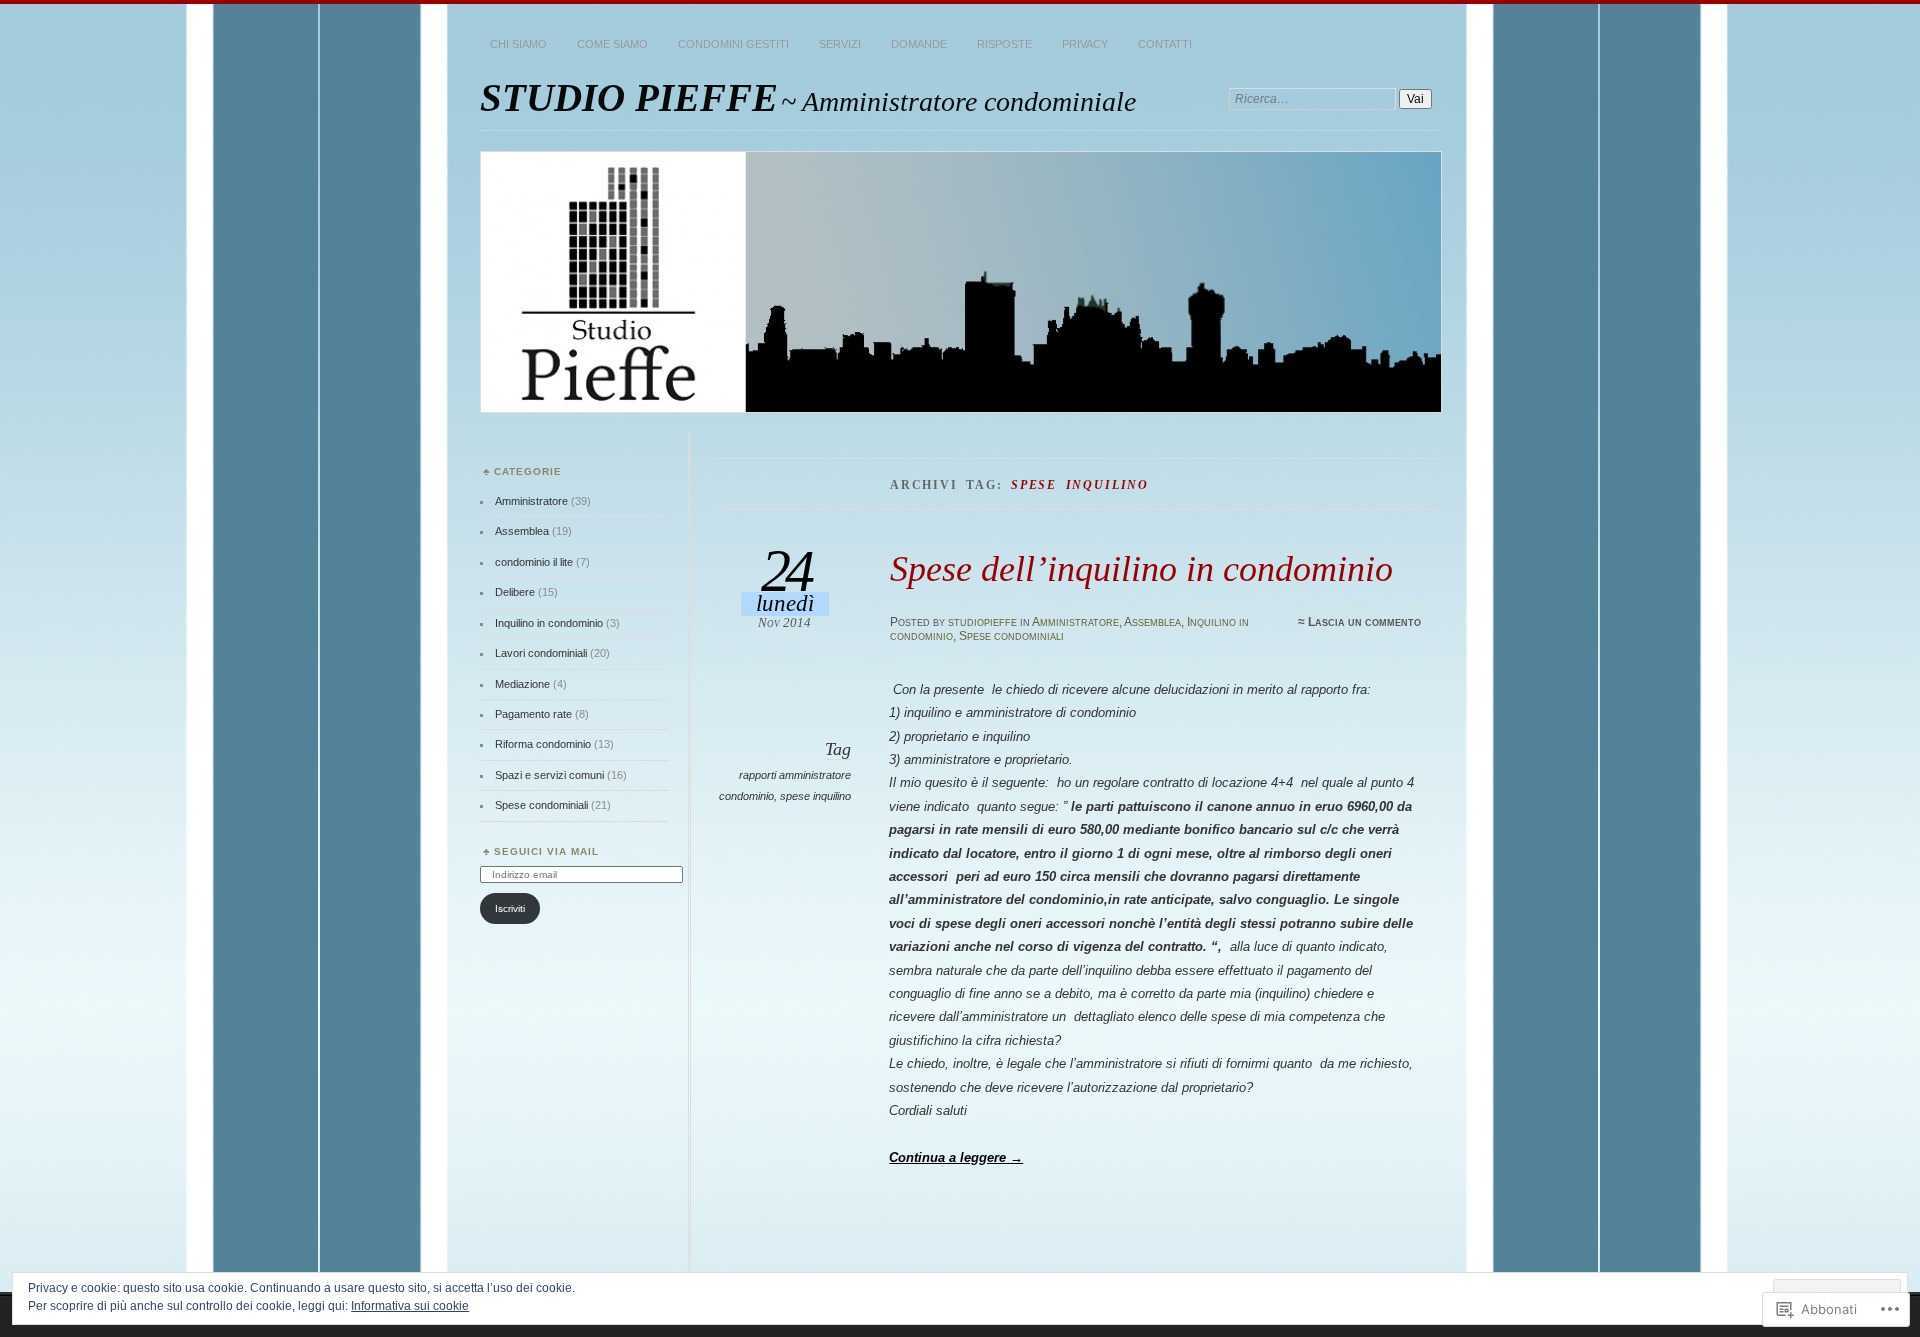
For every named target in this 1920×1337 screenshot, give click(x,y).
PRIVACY (1085, 44)
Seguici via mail (546, 851)
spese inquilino (815, 796)
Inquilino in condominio (549, 623)
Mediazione (522, 684)
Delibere (515, 592)
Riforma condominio (543, 744)
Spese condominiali (1011, 636)
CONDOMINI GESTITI (733, 44)
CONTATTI (1165, 44)
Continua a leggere (956, 1157)
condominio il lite (534, 562)
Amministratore (1075, 622)
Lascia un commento (1364, 622)
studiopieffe (982, 622)
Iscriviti (510, 908)
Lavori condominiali (541, 653)
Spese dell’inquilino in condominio (1141, 568)
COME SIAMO (612, 44)
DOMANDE (919, 44)
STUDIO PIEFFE (629, 97)
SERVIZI (840, 44)
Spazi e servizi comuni (549, 775)
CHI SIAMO (518, 44)
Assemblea (1152, 622)
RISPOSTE (1004, 44)
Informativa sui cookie (410, 1306)
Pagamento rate (533, 714)
